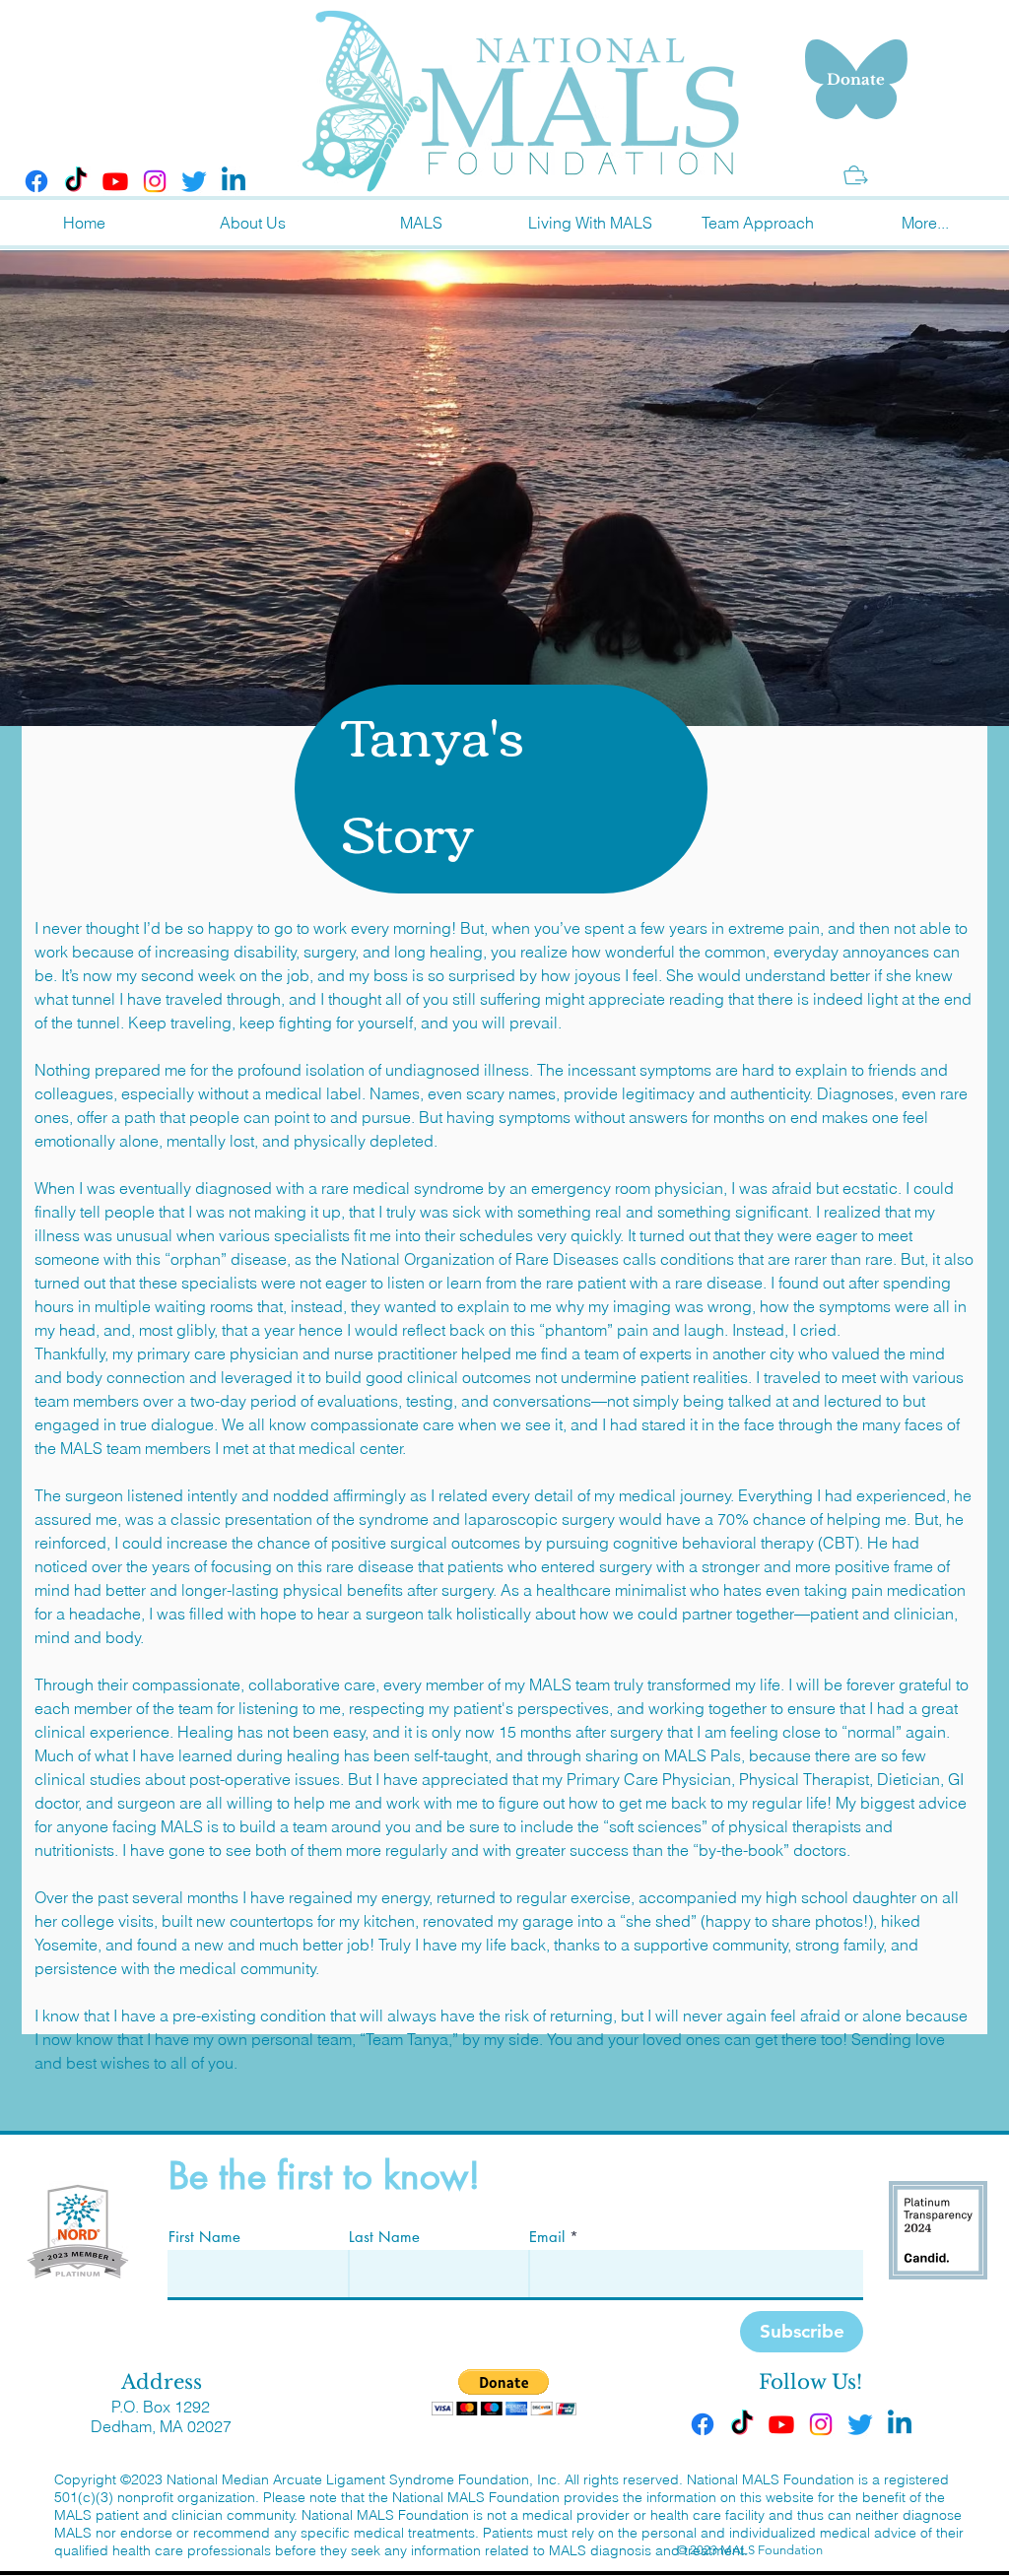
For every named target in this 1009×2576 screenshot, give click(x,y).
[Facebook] (36, 181)
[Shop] (856, 175)
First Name (204, 2237)
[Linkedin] (234, 181)
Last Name (384, 2237)
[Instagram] (155, 181)
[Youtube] (115, 181)
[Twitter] (194, 181)
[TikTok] (76, 181)
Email (547, 2237)
